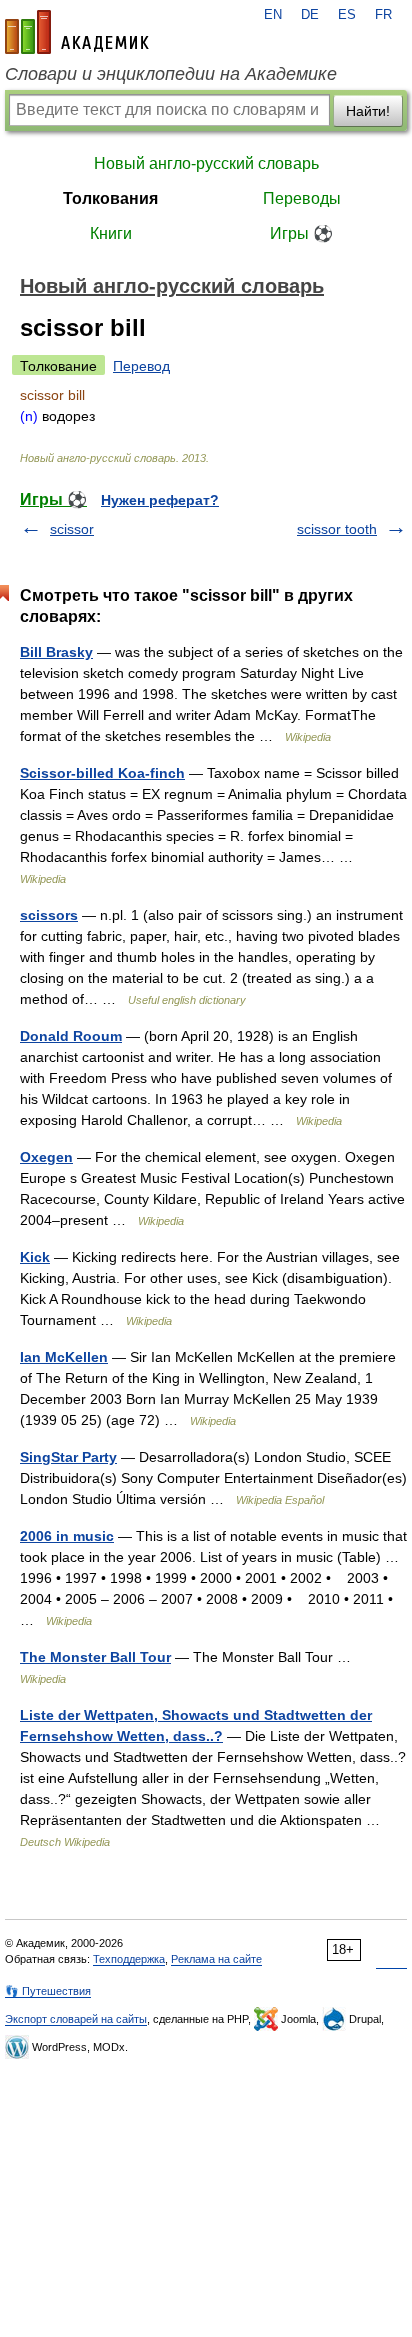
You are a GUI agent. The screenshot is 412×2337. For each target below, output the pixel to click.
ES (347, 15)
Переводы (302, 198)
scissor (72, 529)
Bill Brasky (56, 652)
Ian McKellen (64, 1357)
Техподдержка (129, 1959)
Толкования (110, 198)
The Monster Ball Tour (95, 1657)
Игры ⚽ (301, 233)
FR (383, 15)
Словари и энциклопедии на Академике (171, 74)
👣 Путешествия (48, 1991)
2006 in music (67, 1536)
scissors (49, 915)
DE (310, 15)
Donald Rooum (71, 1036)
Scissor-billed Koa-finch (102, 773)
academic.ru (77, 32)
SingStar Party (68, 1457)
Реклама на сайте (216, 1959)
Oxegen (46, 1157)
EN (273, 15)
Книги (111, 233)
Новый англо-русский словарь (206, 163)
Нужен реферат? (160, 500)
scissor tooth (337, 529)
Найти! (368, 111)
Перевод (141, 366)
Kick (35, 1257)
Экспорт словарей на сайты (76, 2019)
